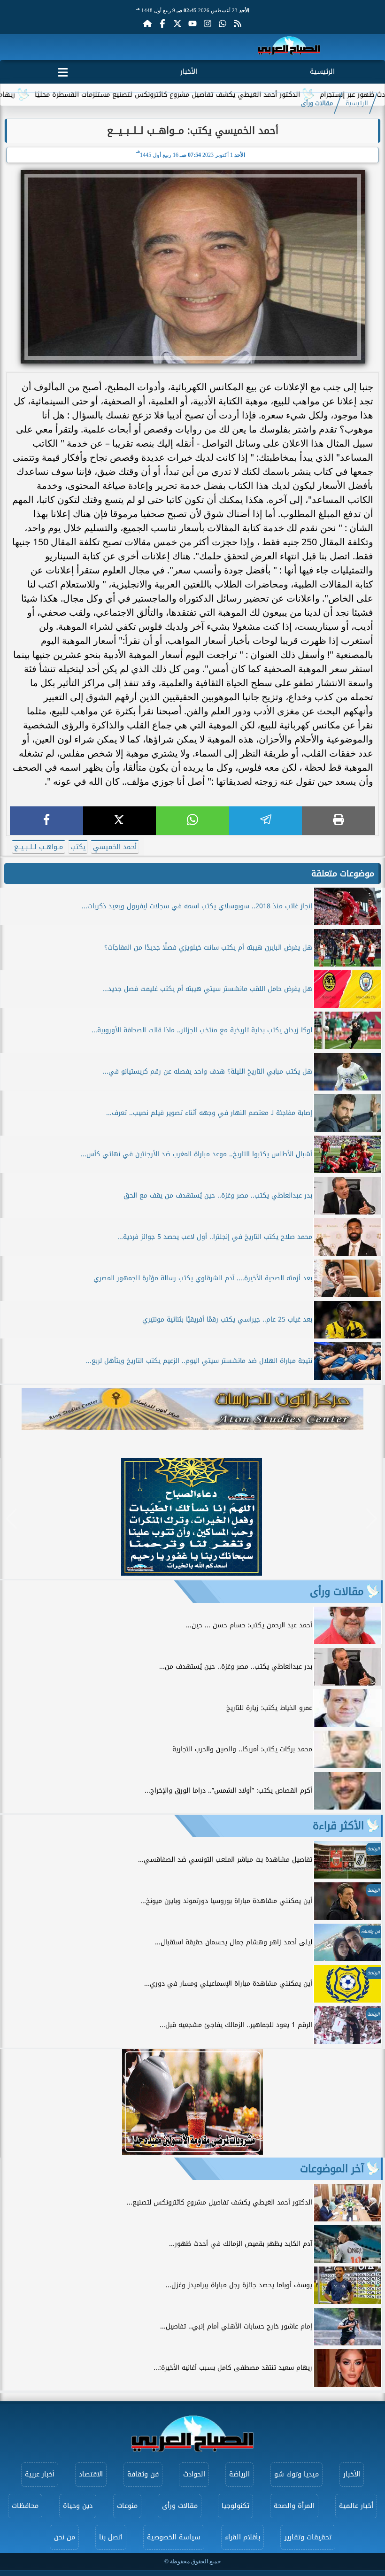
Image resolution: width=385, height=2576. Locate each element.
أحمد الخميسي (115, 847)
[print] (339, 821)
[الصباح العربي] (289, 47)
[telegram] (266, 821)
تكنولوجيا (235, 2506)
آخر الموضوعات (332, 2169)
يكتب (78, 847)
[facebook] (46, 821)
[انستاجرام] (208, 23)
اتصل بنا (111, 2537)
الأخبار (189, 72)
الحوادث (194, 2474)
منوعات (127, 2506)
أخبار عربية (40, 2474)
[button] (12, 1519)
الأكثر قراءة (338, 1826)
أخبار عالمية (356, 2506)
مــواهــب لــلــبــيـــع (38, 847)
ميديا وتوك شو (296, 2474)
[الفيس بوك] (162, 23)
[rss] (238, 23)
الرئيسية (322, 72)
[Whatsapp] (223, 23)
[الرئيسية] (147, 23)
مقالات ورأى (317, 103)
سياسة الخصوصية (174, 2537)
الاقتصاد (91, 2474)
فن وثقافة (143, 2474)
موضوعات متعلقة (343, 874)
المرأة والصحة (294, 2506)
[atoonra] (192, 1409)
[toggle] (63, 70)
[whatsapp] (192, 821)
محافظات (25, 2506)
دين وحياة (78, 2506)
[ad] (192, 1573)
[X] (120, 821)
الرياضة (239, 2474)
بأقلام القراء (243, 2537)
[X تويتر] (177, 23)
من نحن (65, 2537)
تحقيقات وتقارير (308, 2537)
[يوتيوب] (192, 23)
